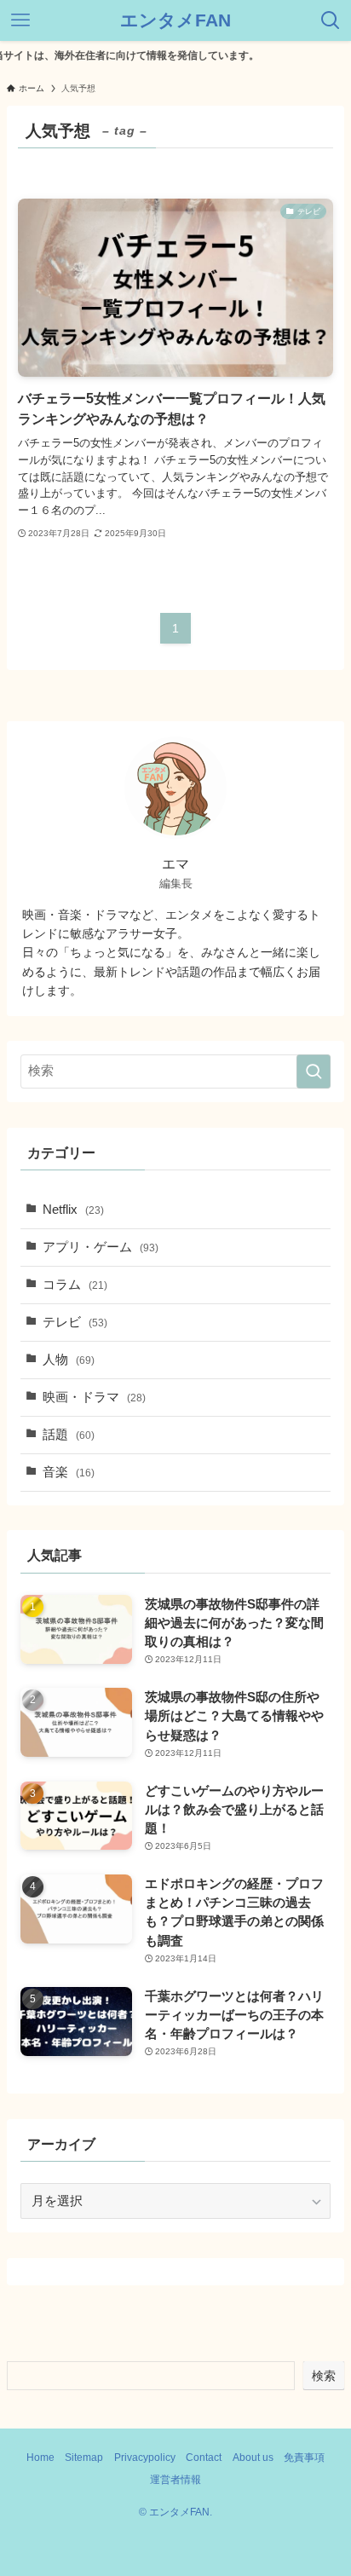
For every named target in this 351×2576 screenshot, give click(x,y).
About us (253, 2458)
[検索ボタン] (331, 20)
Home (40, 2458)
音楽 (69, 1472)
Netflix (73, 1210)
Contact (204, 2458)
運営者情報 (175, 2480)
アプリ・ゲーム (101, 1247)
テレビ (75, 1322)
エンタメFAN (175, 21)
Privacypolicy (145, 2458)
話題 (69, 1435)
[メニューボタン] (20, 20)
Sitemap (84, 2458)
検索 (324, 2376)
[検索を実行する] (314, 1071)
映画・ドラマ (94, 1397)
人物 (69, 1360)
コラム (75, 1285)
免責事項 (304, 2458)
